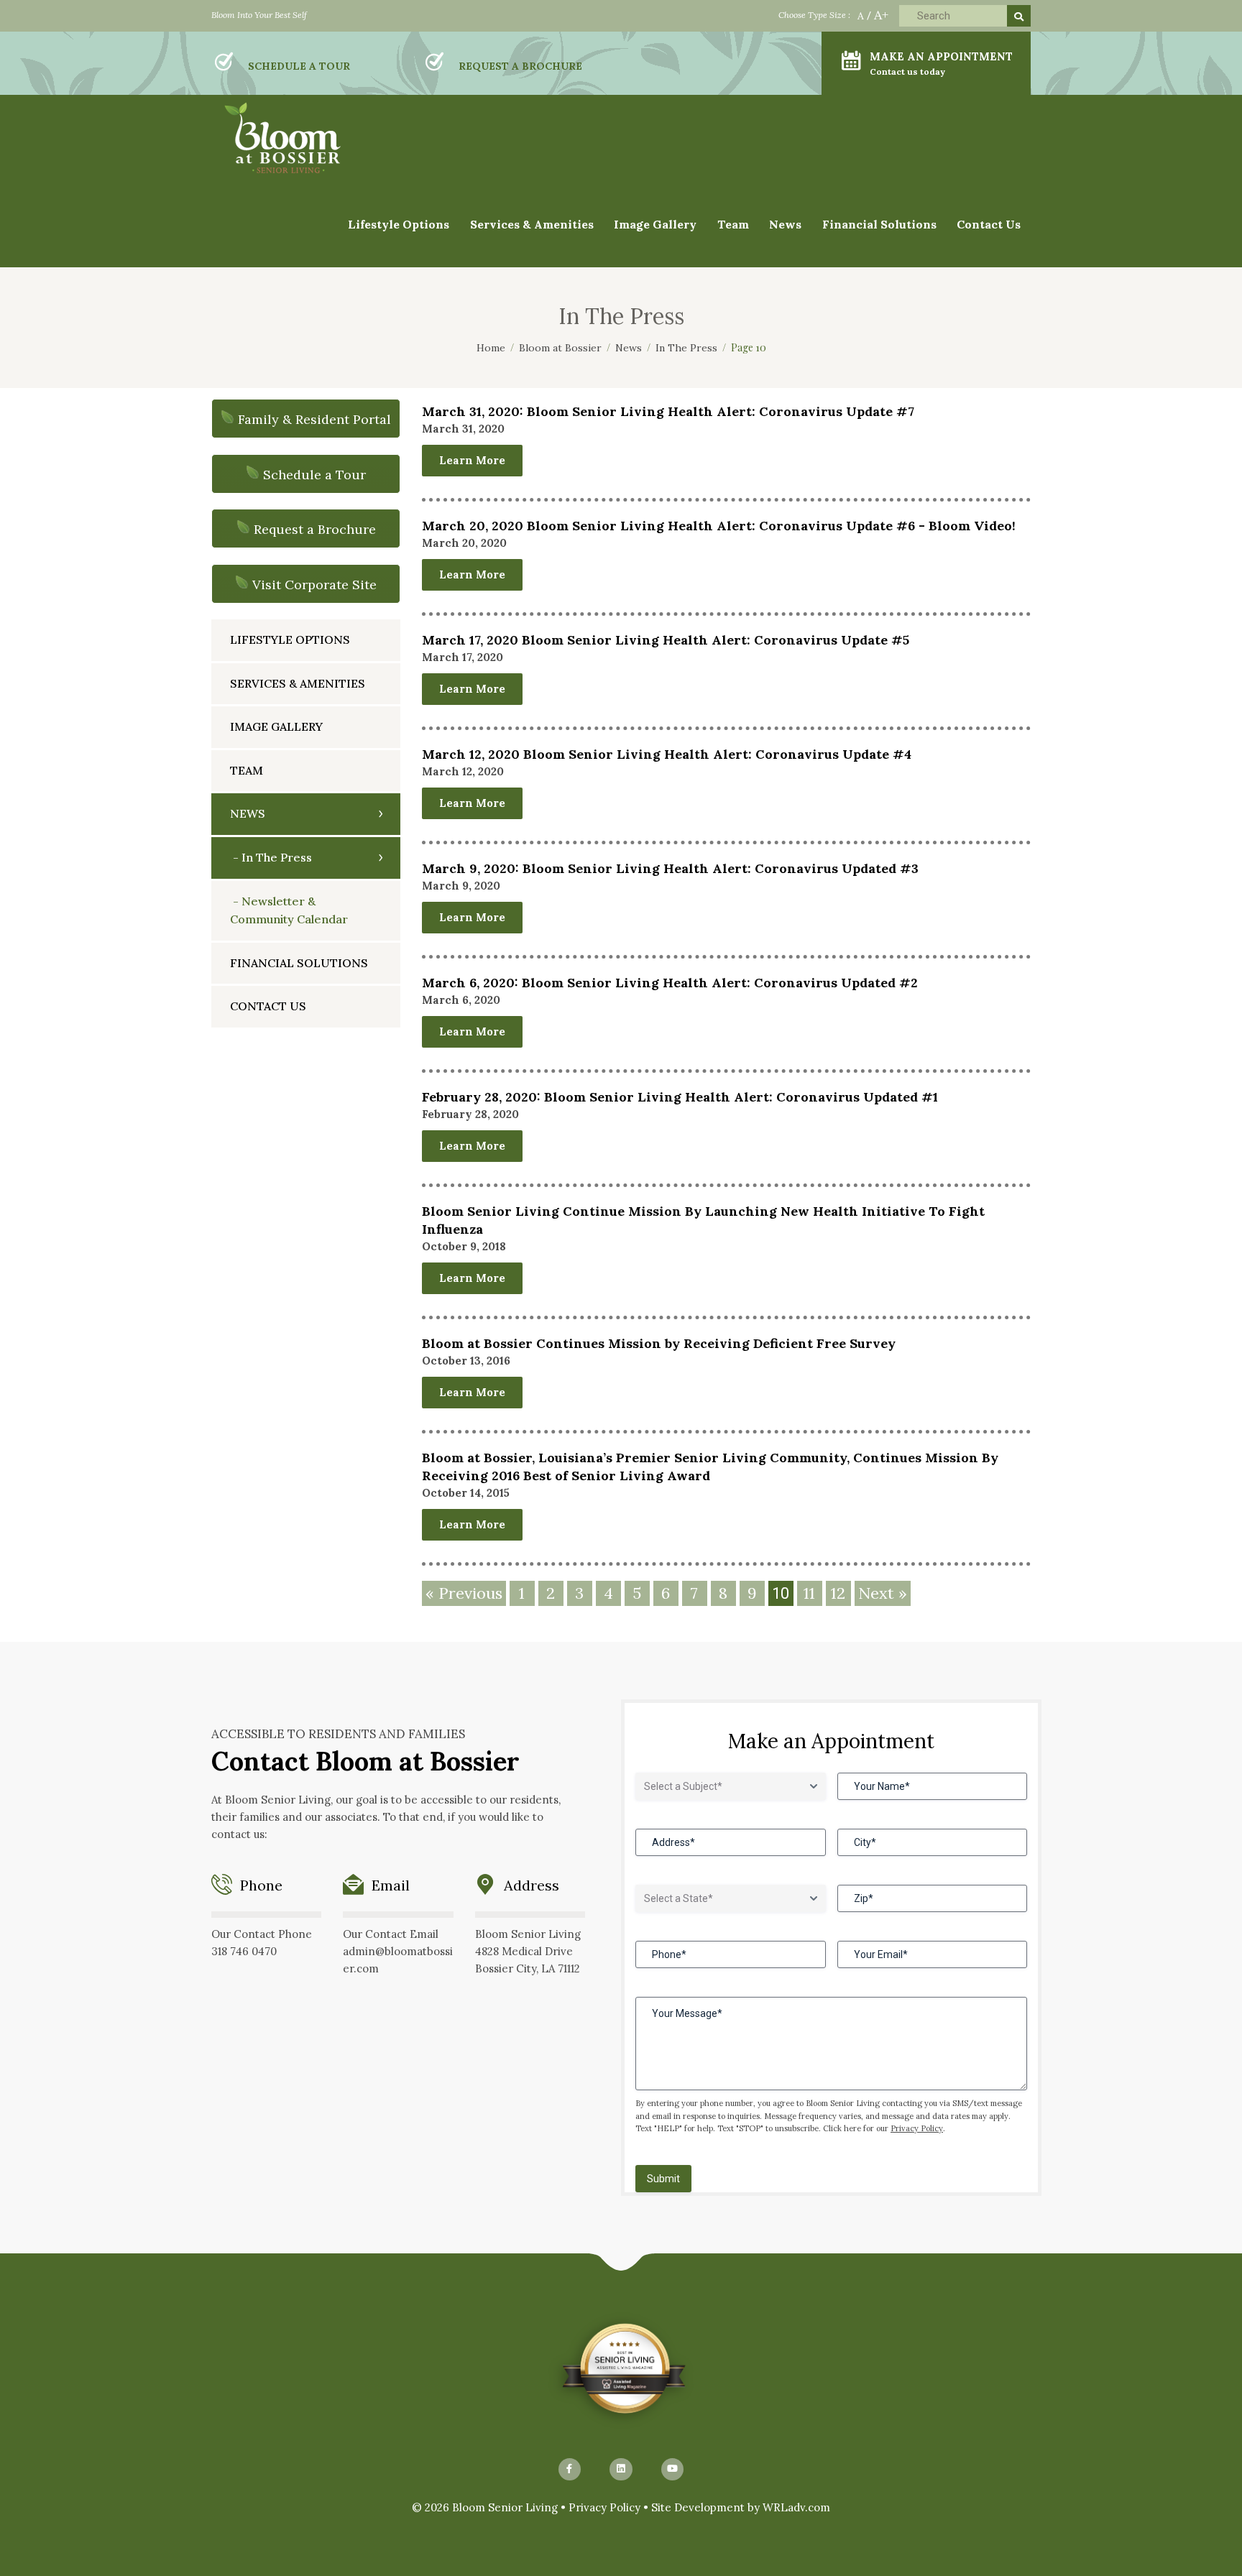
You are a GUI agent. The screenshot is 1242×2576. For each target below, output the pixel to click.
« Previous (464, 1593)
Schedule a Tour (314, 475)
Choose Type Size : (814, 15)
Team (733, 224)
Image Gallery (276, 726)
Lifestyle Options (290, 640)
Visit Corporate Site (314, 585)
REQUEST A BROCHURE (520, 66)
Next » (883, 1593)
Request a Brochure (315, 529)
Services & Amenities (532, 224)
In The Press (277, 857)
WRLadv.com (796, 2507)
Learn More (472, 460)
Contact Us (989, 224)
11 (809, 1593)
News (248, 813)
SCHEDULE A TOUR (299, 66)
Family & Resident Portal (314, 419)
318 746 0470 (244, 1951)
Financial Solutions (879, 224)
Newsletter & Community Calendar (289, 910)
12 (838, 1593)
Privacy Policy (917, 2128)
